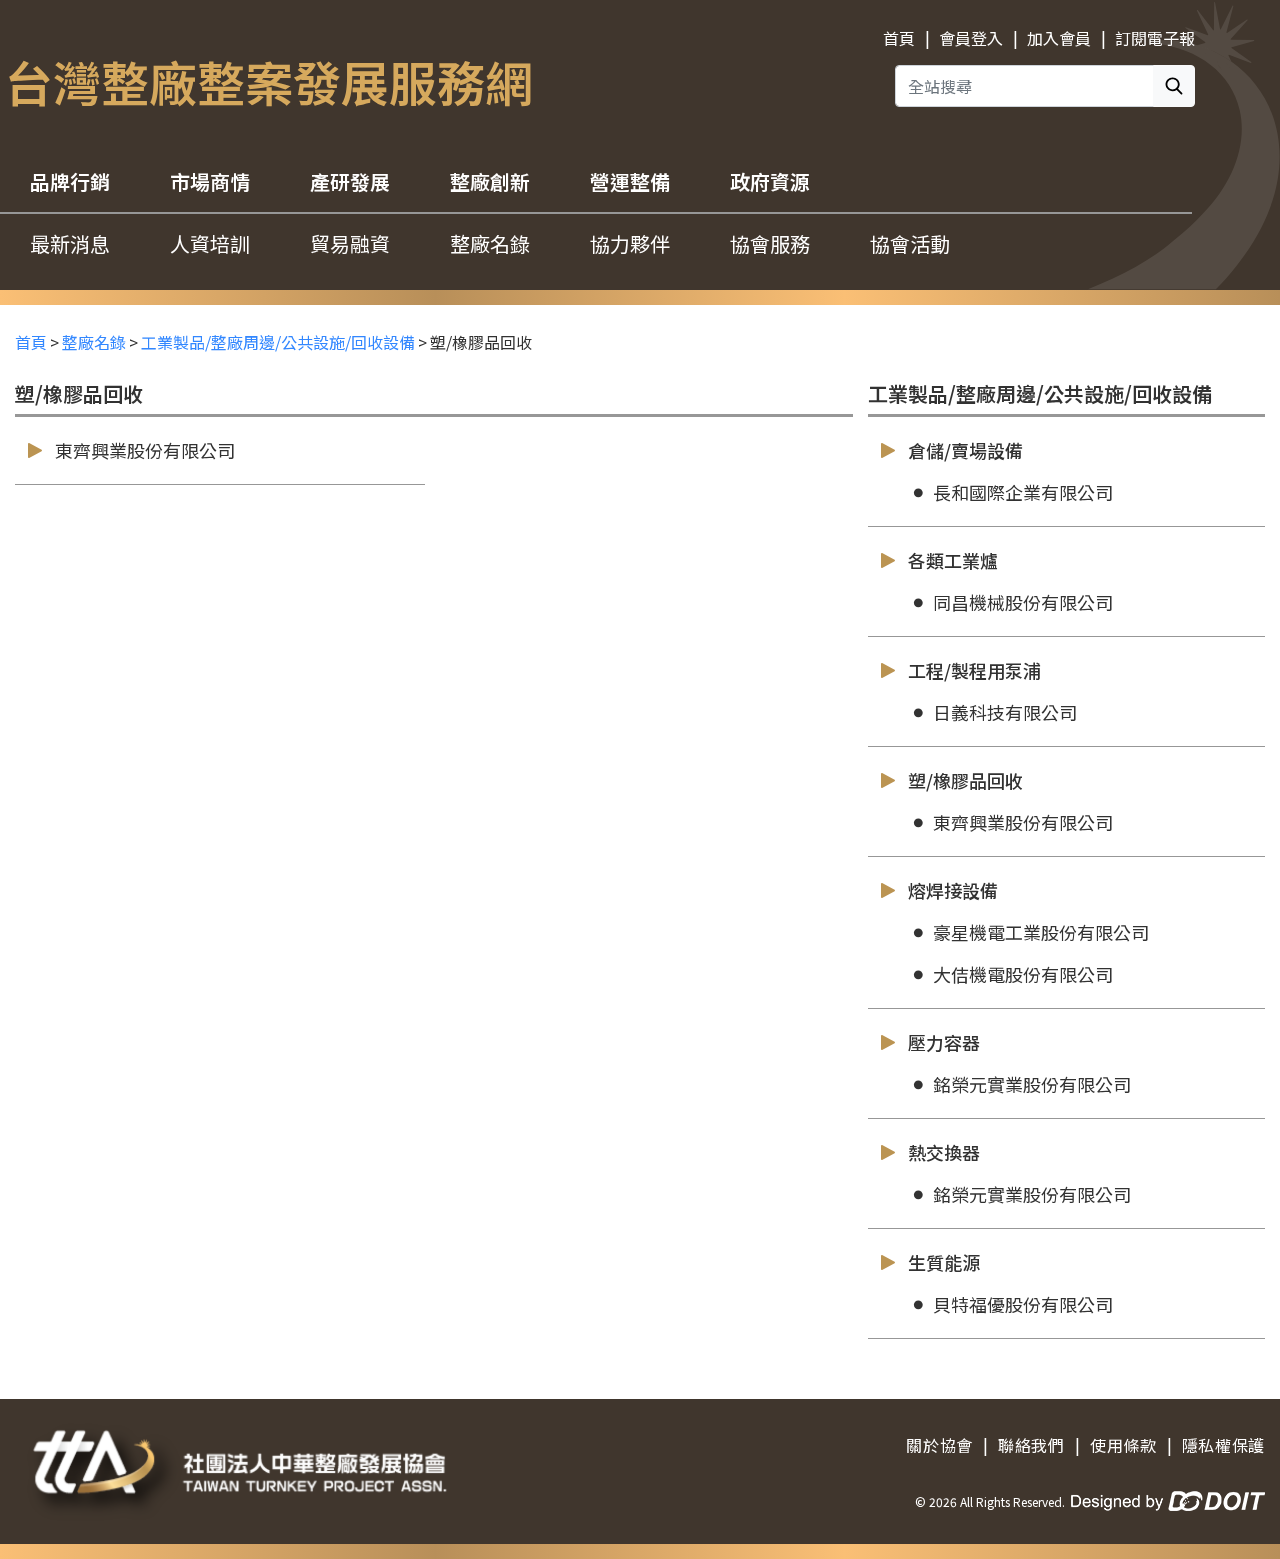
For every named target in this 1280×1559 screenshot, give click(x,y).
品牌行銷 (70, 181)
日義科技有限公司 (1005, 712)
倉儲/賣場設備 (965, 450)
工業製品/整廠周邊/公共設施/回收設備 (278, 342)
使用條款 (1123, 1445)
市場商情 (210, 181)
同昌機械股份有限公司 (1023, 602)
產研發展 (350, 181)
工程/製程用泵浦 (974, 670)
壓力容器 (944, 1042)
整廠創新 (490, 181)
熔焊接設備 (953, 890)
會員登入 (971, 38)
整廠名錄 (490, 243)
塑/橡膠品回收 (965, 780)
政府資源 (770, 181)
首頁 (899, 38)
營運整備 (630, 181)
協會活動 (910, 243)
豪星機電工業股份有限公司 (1041, 932)
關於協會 (939, 1445)
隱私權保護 (1223, 1445)
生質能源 (944, 1262)
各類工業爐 (953, 560)
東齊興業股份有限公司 (145, 450)
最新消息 (70, 243)
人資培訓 (210, 243)
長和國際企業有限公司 (1023, 492)
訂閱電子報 (1155, 38)
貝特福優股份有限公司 (1023, 1304)
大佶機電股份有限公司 (1023, 974)
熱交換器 (944, 1152)
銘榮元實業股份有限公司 (1032, 1084)
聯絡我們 (1031, 1445)
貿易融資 (350, 243)
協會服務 (770, 243)
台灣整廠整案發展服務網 (269, 81)
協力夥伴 (630, 243)
